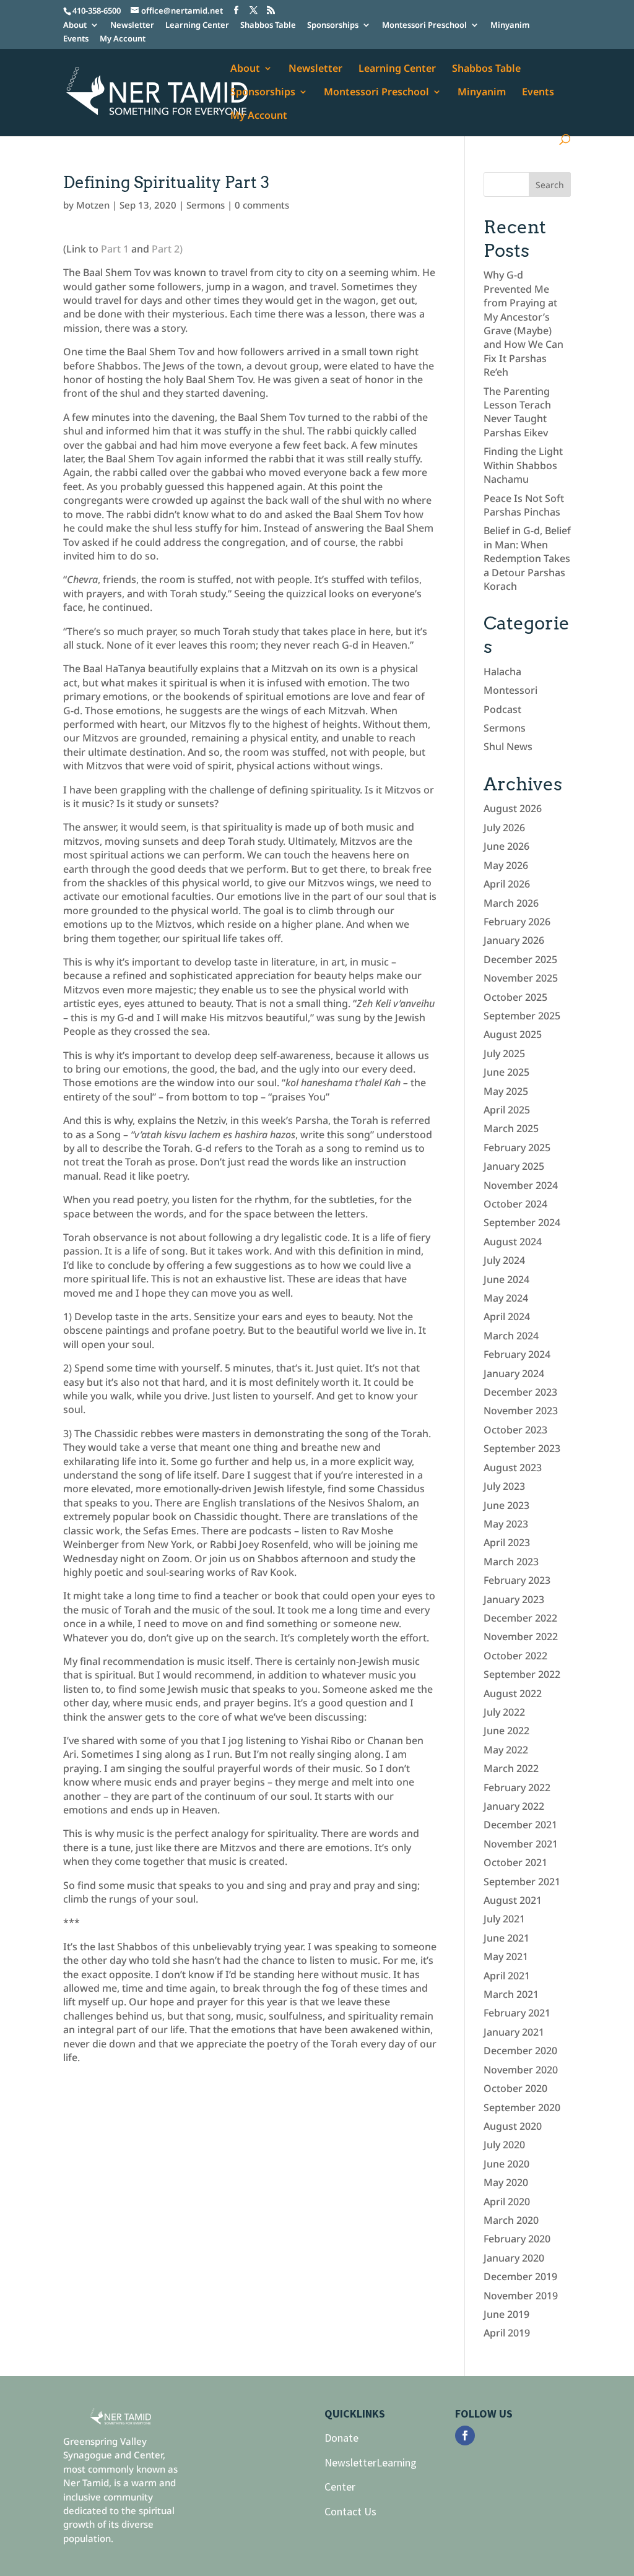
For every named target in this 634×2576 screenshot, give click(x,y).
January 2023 (514, 1599)
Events (76, 39)
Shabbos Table (268, 26)
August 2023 (513, 1467)
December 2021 (520, 1825)
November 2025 (521, 978)
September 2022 (522, 1674)
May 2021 (506, 1956)
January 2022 (514, 1806)
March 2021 (511, 1994)
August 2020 (513, 2126)
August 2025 (513, 1034)
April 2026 (507, 884)
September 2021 (522, 1882)
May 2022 (506, 1750)
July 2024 (504, 1260)
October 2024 (515, 1204)
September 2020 (522, 2107)
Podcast (502, 709)
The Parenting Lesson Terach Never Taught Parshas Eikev (517, 412)
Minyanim (510, 26)
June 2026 (506, 846)
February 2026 (517, 922)
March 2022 (511, 1768)
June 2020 (506, 2164)
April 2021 (507, 1976)
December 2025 (520, 959)
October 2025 (515, 997)
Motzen (93, 205)
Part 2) (167, 249)
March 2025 (511, 1128)
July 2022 (504, 1712)
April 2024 (507, 1316)
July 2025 (504, 1053)
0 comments (262, 205)
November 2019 (521, 2296)
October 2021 (515, 1862)
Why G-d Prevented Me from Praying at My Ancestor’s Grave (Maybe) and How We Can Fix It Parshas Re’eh (523, 323)
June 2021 (506, 1938)
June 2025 (506, 1072)
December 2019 (520, 2276)
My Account (123, 39)
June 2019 (506, 2314)
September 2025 (522, 1016)
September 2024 (522, 1222)
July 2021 (504, 1919)
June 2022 (506, 1731)
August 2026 (513, 808)
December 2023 (520, 1392)
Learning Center (197, 26)
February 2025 (517, 1148)
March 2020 (511, 2220)
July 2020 (504, 2145)
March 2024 (511, 1336)
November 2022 (521, 1636)
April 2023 (507, 1542)
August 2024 (513, 1242)
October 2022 (515, 1656)
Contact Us (350, 2511)
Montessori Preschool (424, 26)
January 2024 (514, 1373)
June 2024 (506, 1279)
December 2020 (520, 2051)
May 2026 (506, 865)
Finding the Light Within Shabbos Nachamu (523, 465)
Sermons (206, 205)
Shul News (508, 746)
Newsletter (132, 26)
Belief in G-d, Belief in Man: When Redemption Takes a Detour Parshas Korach (527, 558)
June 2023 (506, 1505)
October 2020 (515, 2088)
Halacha (502, 672)
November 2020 (521, 2070)
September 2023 (522, 1448)
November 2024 (521, 1185)
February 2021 (517, 2013)
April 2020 (507, 2202)
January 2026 (514, 940)
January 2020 (514, 2258)
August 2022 (513, 1693)
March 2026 (511, 903)
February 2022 (517, 1787)
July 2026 (504, 828)
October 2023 (515, 1430)
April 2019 (507, 2333)
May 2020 (506, 2182)
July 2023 (504, 1486)
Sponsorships (333, 26)
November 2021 (521, 1844)
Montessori (510, 690)
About (75, 26)
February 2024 (517, 1354)
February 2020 (517, 2239)
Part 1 (115, 249)
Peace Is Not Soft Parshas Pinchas (524, 505)
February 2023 (517, 1580)
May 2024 (506, 1298)
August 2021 (513, 1900)
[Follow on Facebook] (465, 2436)
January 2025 (514, 1166)
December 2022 (520, 1618)
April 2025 (507, 1110)
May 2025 (506, 1091)
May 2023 (506, 1524)
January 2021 (514, 2032)
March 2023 (511, 1562)
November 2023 (521, 1411)
